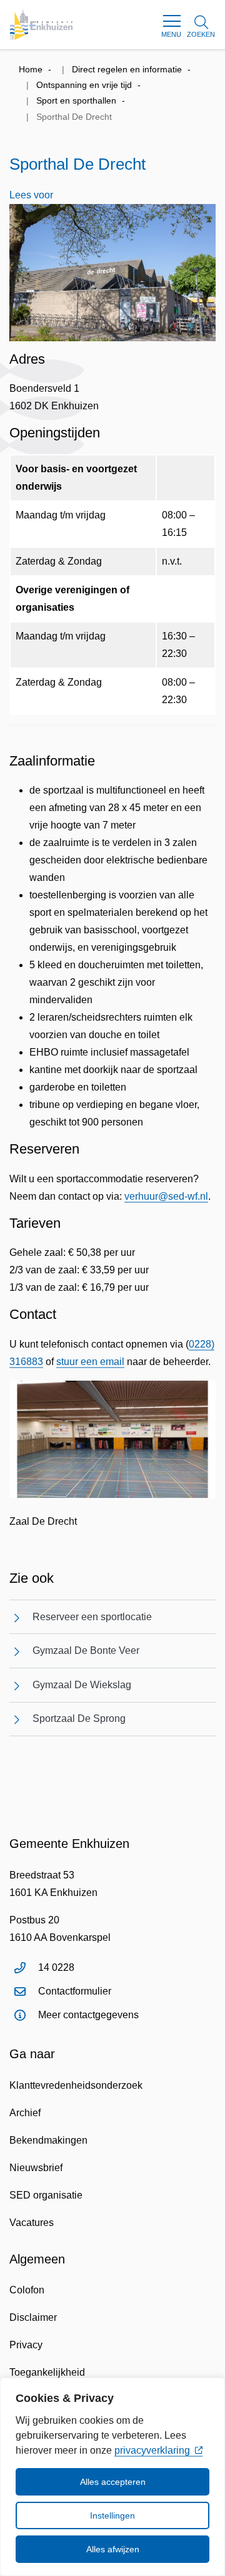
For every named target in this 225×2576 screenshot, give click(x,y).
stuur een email (90, 1362)
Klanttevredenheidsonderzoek (76, 2085)
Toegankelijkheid (47, 2372)
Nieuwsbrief (36, 2168)
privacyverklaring (152, 2450)
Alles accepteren (113, 2482)
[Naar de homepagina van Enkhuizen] (41, 24)
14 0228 (56, 1967)
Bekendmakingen (48, 2140)
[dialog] (112, 2477)
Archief (25, 2113)
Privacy (26, 2345)
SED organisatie (46, 2195)
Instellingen (112, 2515)
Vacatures (32, 2223)
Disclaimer (33, 2317)
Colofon (27, 2290)
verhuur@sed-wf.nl (166, 1196)
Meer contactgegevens (88, 2015)
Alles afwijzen (113, 2549)
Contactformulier (75, 1991)
